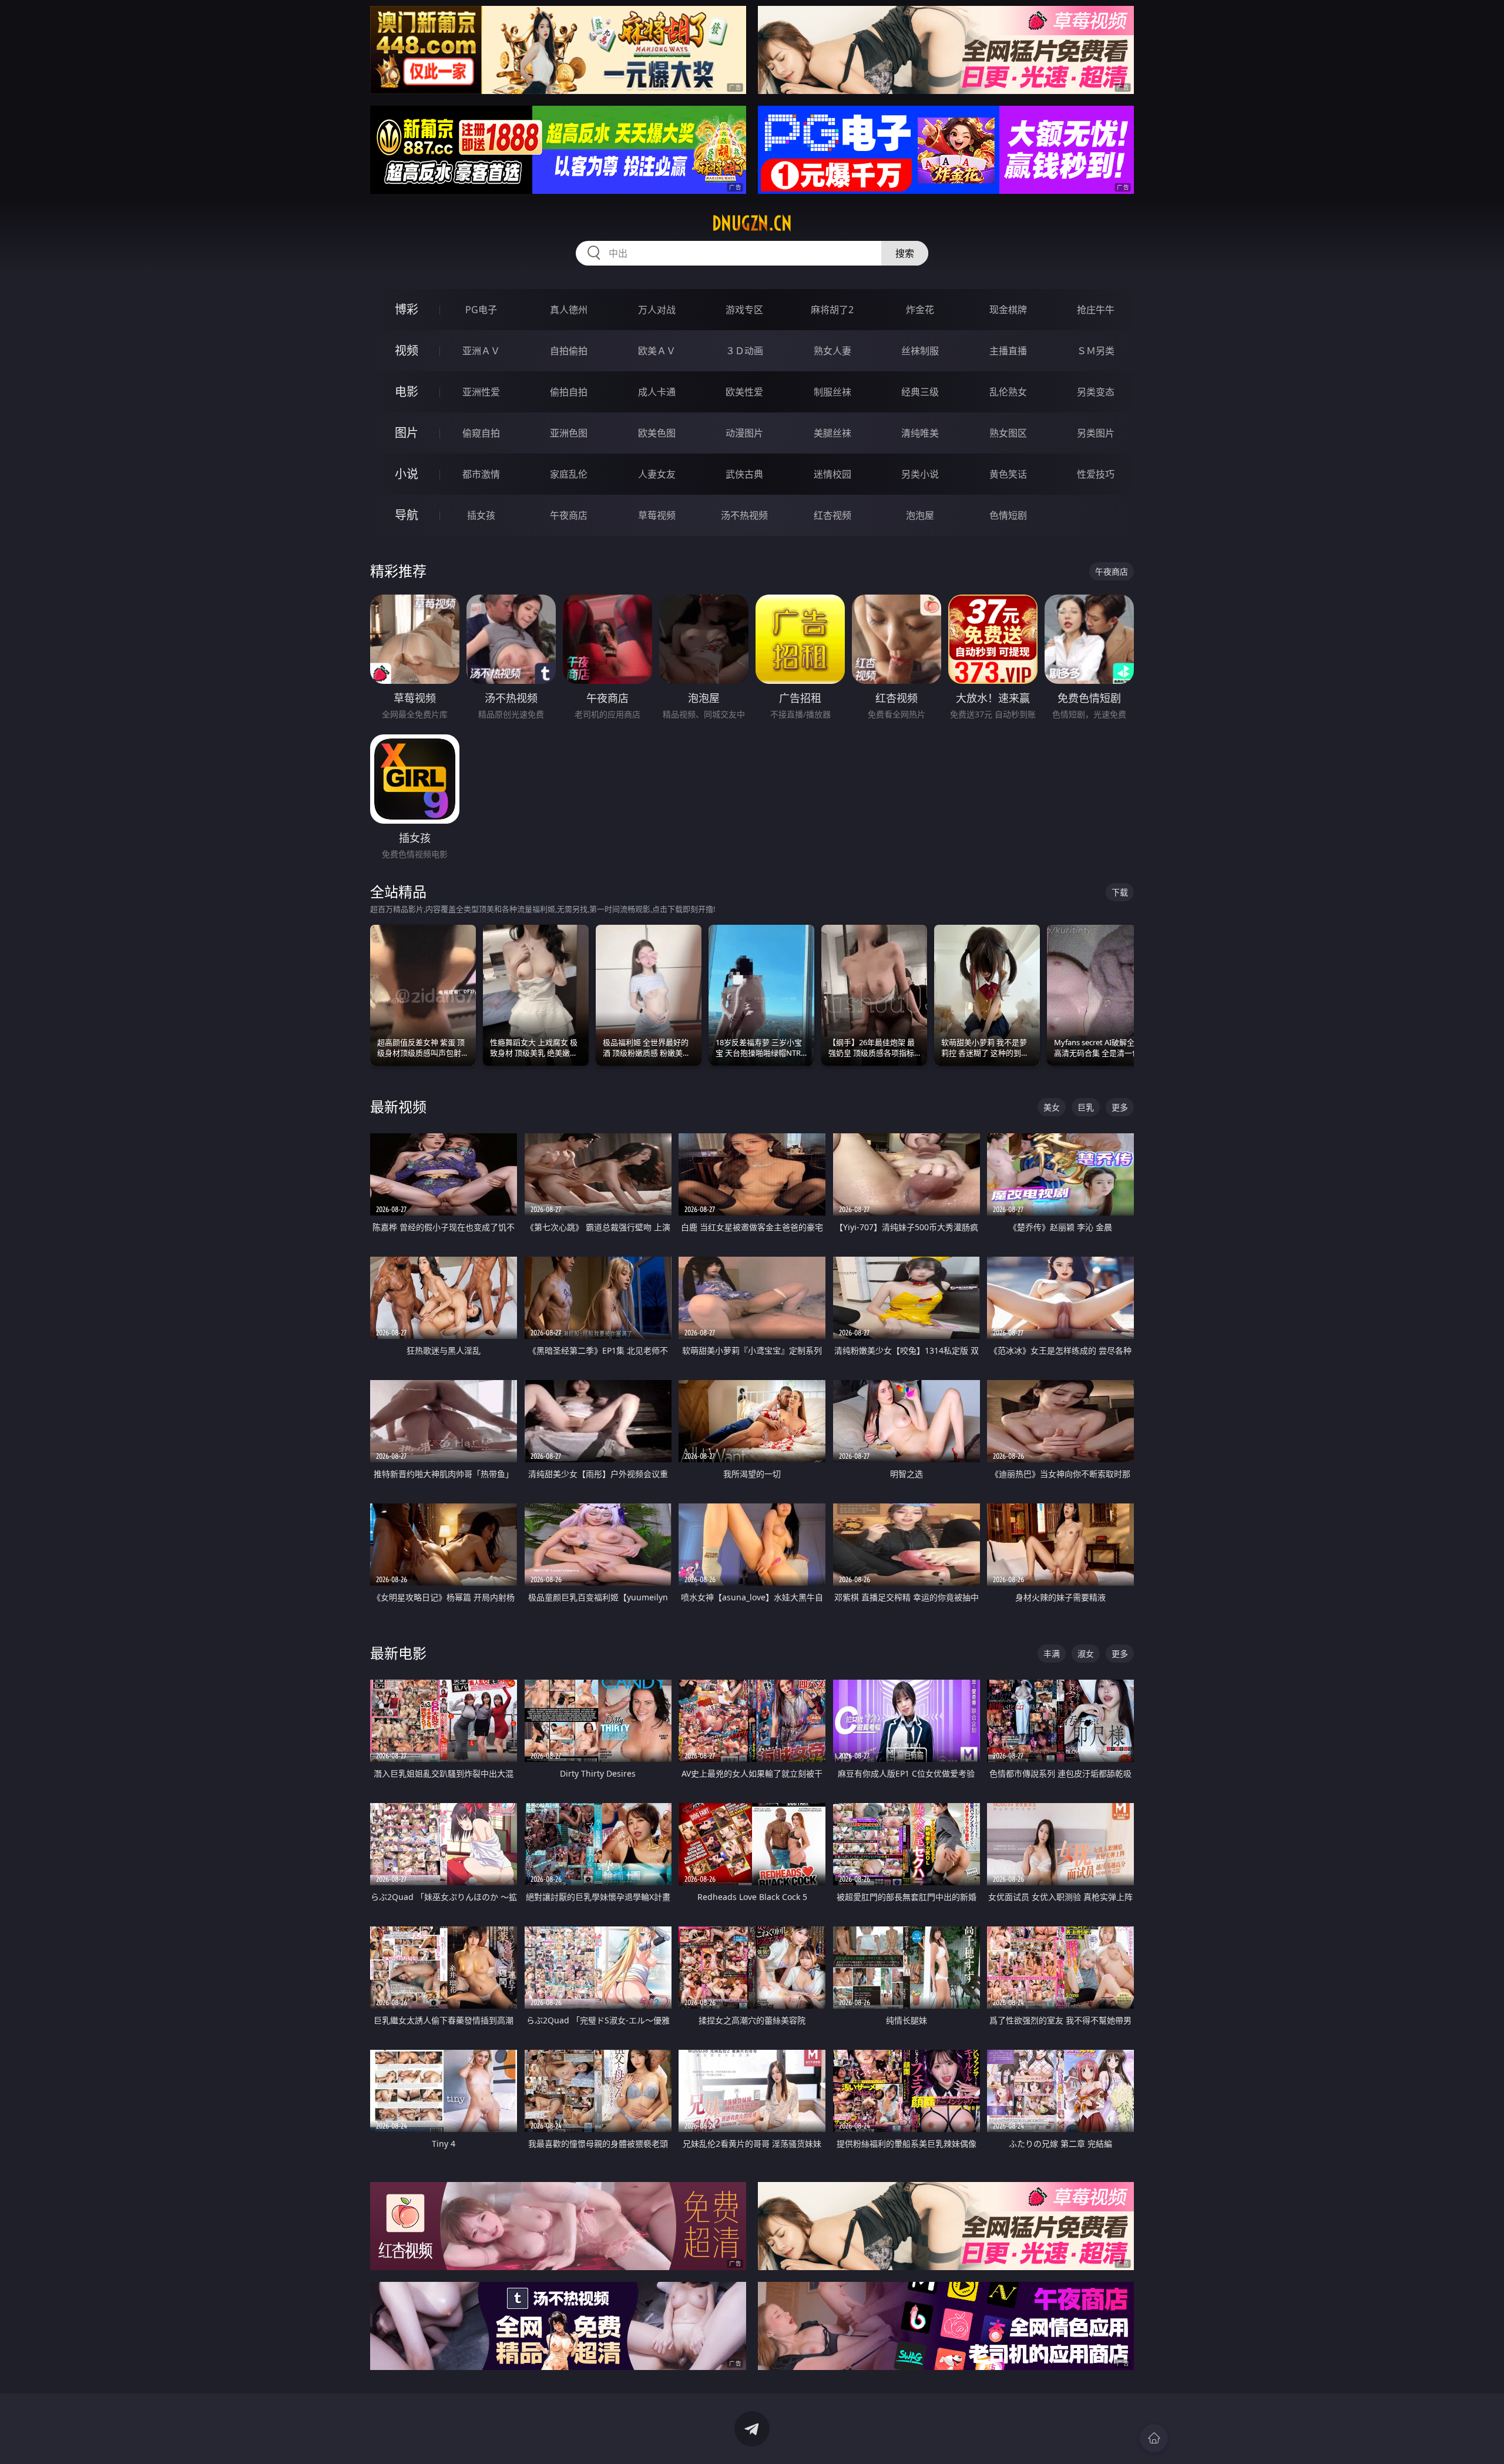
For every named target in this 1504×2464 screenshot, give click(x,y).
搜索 (905, 253)
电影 (407, 392)
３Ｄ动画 (744, 351)
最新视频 (398, 1107)
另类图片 (1096, 433)
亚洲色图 (569, 433)
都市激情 (481, 474)
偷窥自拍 (481, 433)
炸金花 (920, 310)
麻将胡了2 (832, 310)
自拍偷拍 (569, 351)
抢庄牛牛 (1096, 310)
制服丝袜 (832, 392)
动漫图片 (744, 433)
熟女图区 (1008, 433)
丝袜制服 (920, 351)
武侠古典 (744, 474)
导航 (407, 515)
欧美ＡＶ (657, 351)
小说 (407, 474)
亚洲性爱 (481, 392)
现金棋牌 (1008, 310)
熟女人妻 (832, 351)
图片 (407, 433)
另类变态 (1096, 392)
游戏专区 (744, 310)
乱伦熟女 (1008, 392)
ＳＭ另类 (1096, 351)
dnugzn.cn (752, 223)
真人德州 (569, 310)
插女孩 (481, 515)
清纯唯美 (920, 433)
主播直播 (1008, 351)
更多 (1120, 1107)
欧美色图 (657, 433)
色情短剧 (1008, 515)
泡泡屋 (920, 515)
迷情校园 (832, 474)
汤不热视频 (744, 515)
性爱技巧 (1096, 474)
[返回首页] (1154, 2438)
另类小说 (920, 474)
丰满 (1052, 1654)
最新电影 (398, 1653)
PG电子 (481, 310)
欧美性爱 (744, 392)
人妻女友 (657, 474)
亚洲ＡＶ (481, 351)
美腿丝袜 (832, 433)
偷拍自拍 (569, 392)
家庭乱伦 (569, 474)
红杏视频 (832, 515)
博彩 (407, 309)
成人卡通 (657, 392)
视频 (407, 350)
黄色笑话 (1008, 474)
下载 (1120, 892)
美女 (1052, 1107)
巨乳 (1086, 1107)
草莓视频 (657, 515)
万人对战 (657, 310)
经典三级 (920, 392)
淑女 (1086, 1654)
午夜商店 (569, 515)
